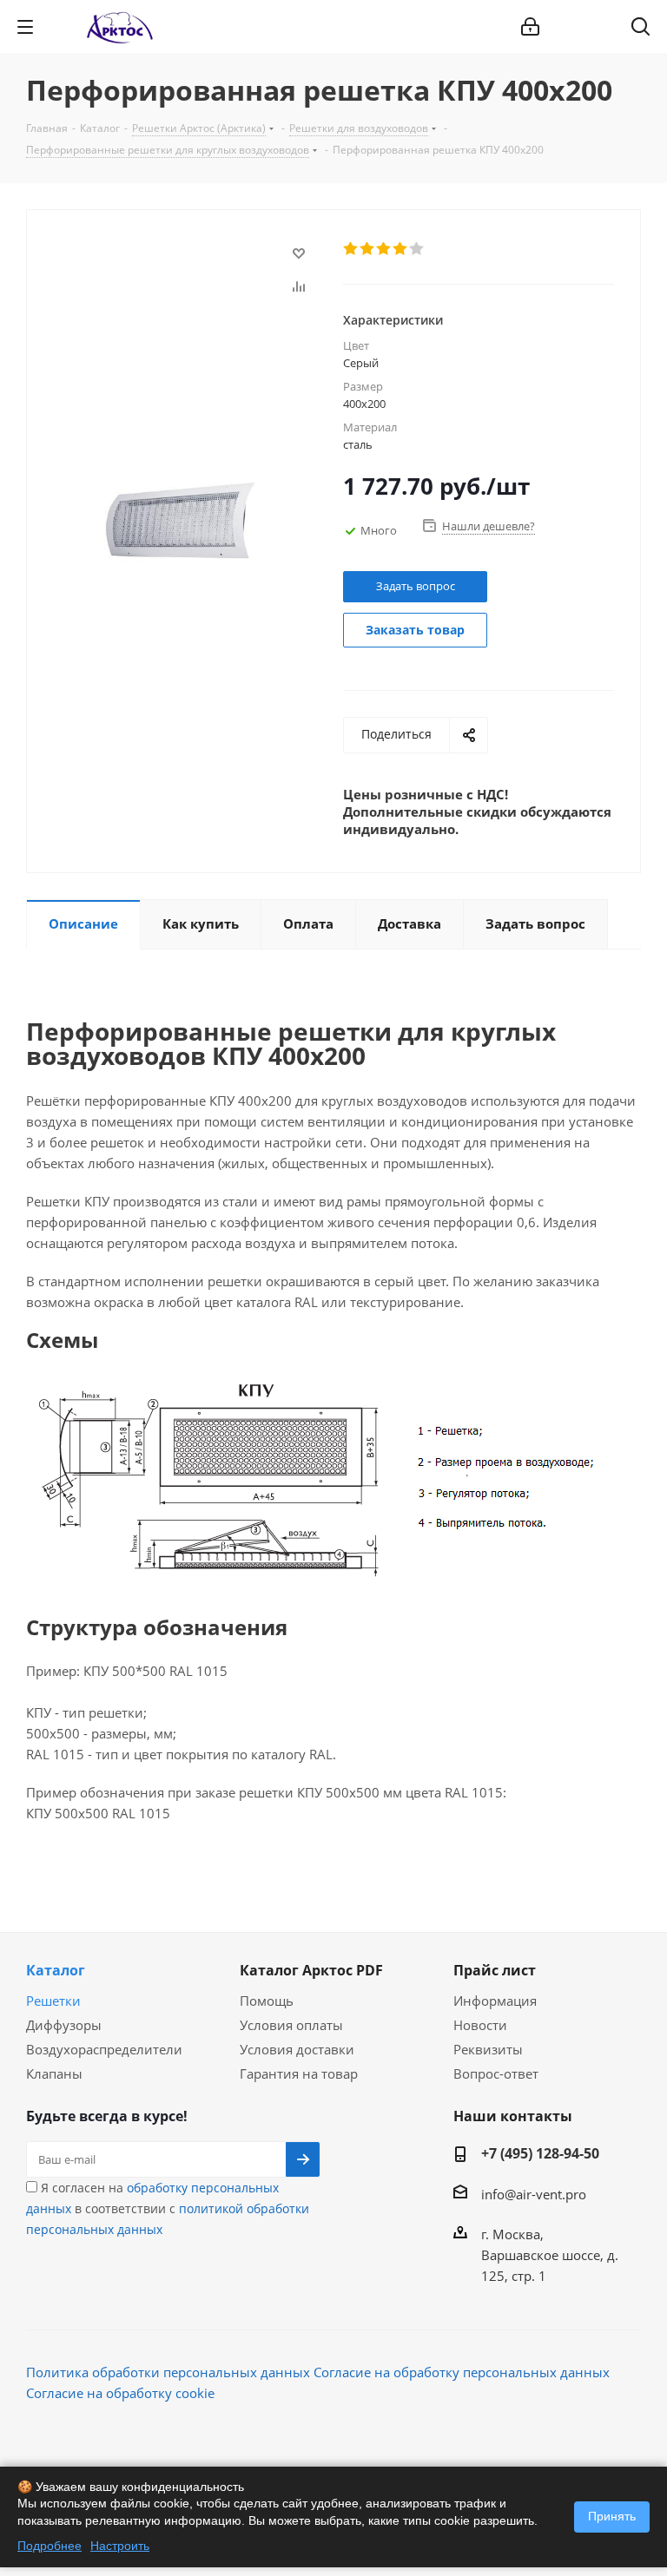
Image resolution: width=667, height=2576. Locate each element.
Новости (480, 2025)
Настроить (120, 2546)
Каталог (56, 1970)
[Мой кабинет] (530, 27)
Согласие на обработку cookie (120, 2393)
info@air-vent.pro (534, 2194)
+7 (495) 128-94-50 (540, 2153)
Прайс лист (495, 1970)
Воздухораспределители (104, 2049)
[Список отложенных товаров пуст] (596, 27)
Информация (495, 2001)
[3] (384, 249)
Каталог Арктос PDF (311, 1970)
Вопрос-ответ (496, 2073)
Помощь (267, 2001)
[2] (368, 249)
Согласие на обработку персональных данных (462, 2372)
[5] (417, 249)
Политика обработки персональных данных (168, 2372)
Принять (612, 2516)
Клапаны (54, 2073)
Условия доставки (297, 2049)
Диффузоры (64, 2025)
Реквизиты (488, 2049)
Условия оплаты (291, 2025)
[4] (401, 249)
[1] (351, 249)
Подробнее (50, 2546)
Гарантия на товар (299, 2073)
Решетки (53, 2001)
